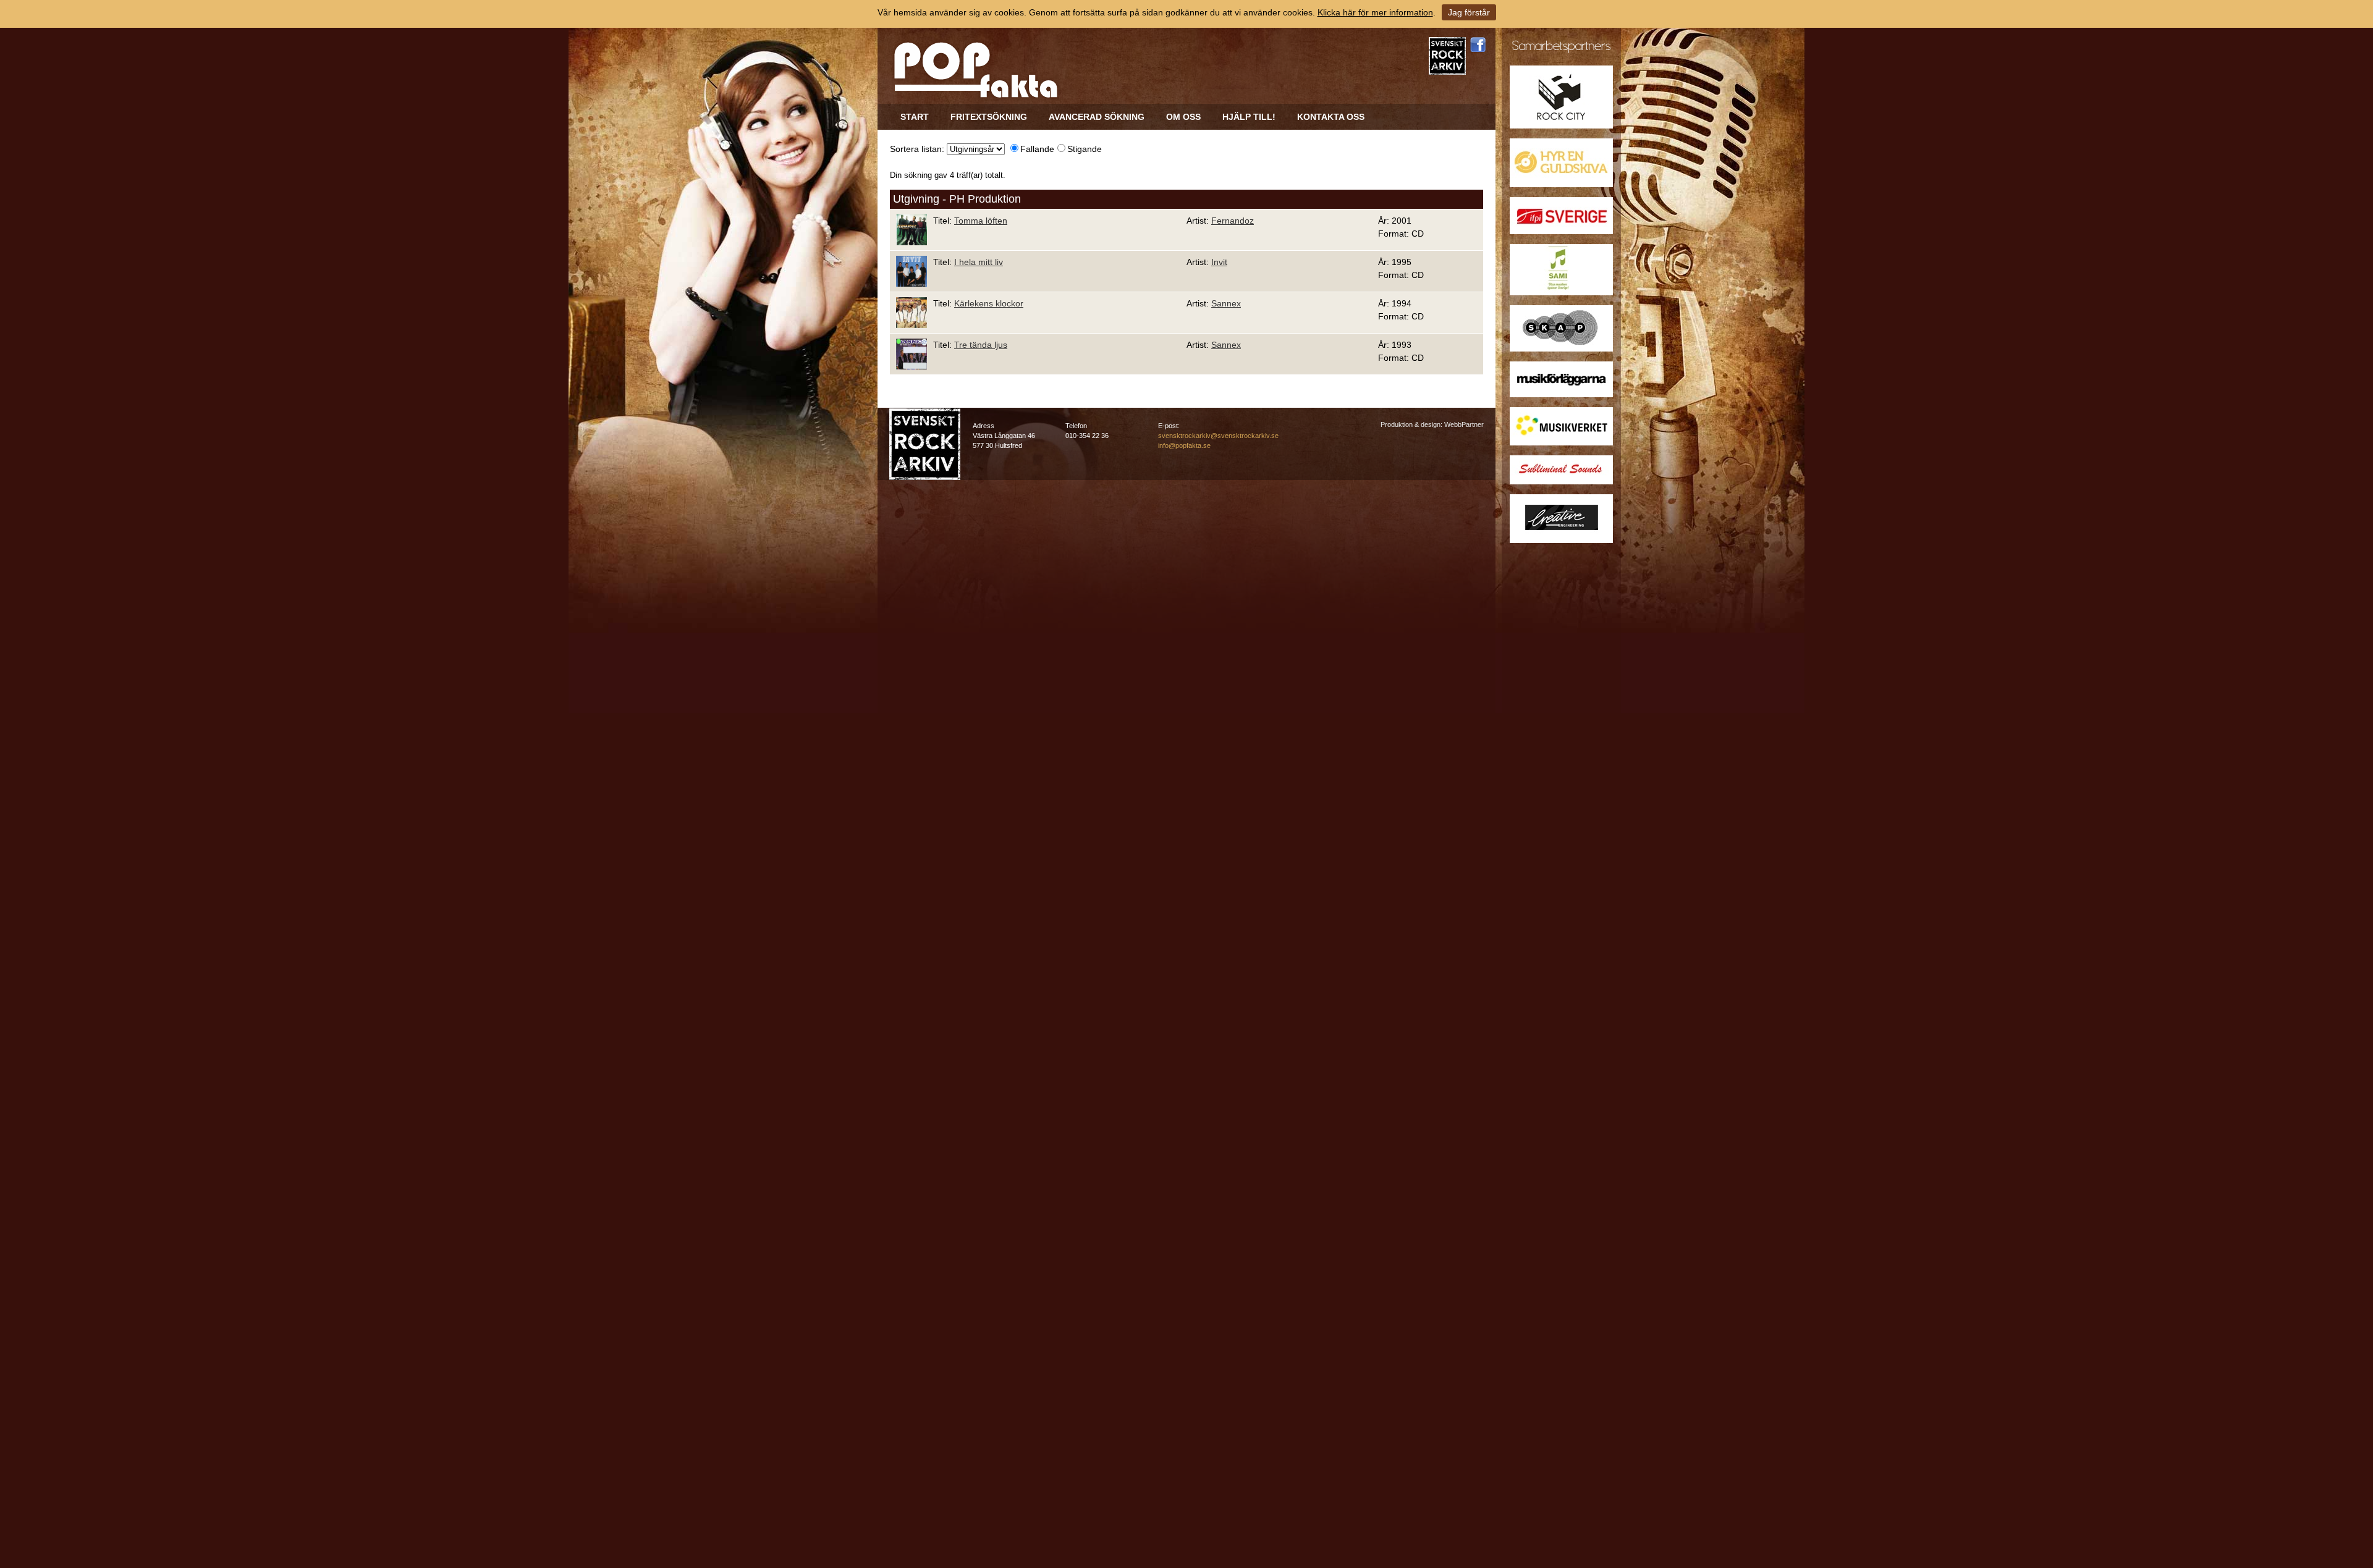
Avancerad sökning (1097, 117)
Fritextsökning (989, 117)
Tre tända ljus (981, 345)
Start (915, 117)
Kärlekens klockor (989, 303)
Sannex (1226, 303)
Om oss (1183, 117)
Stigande (1085, 149)
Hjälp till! (1249, 117)
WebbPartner (1464, 424)
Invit (1219, 262)
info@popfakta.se (1184, 445)
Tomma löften (981, 221)
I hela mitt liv (979, 262)
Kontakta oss (1331, 117)
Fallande (1037, 149)
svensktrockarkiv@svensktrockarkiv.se (1218, 436)
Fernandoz (1233, 221)
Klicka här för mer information (1375, 12)
